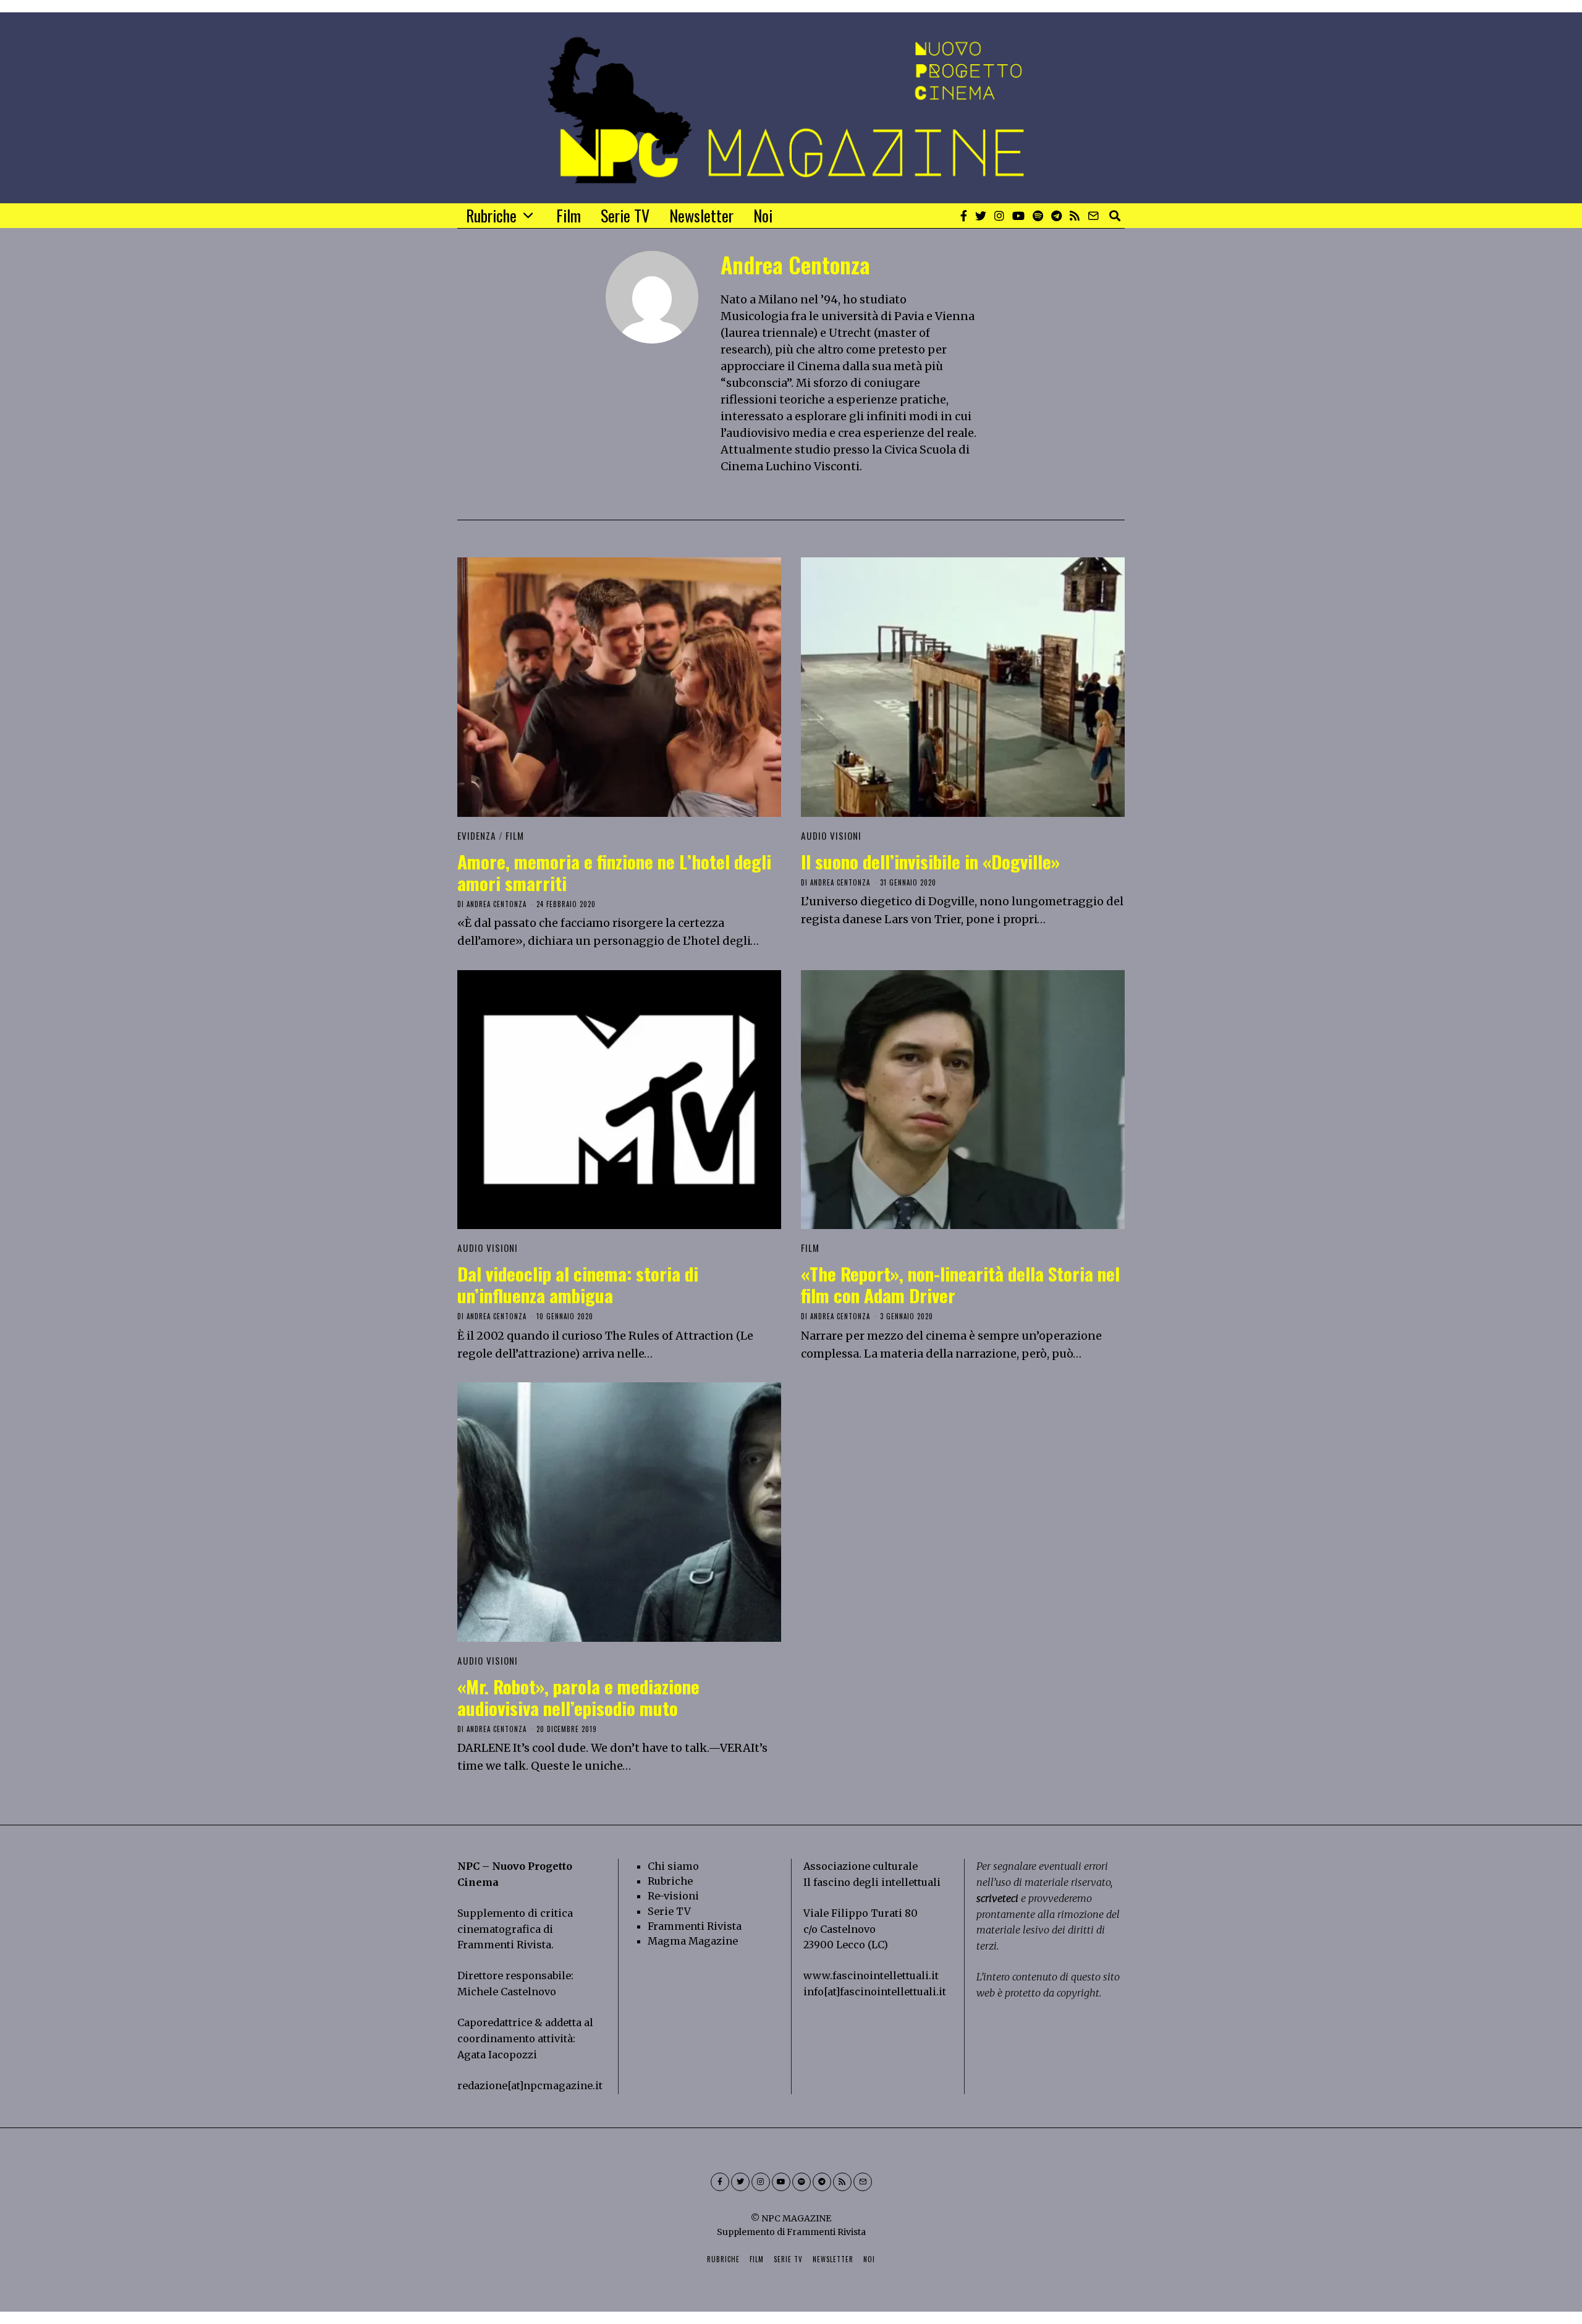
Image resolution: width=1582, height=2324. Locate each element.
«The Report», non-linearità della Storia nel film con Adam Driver (960, 1284)
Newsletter (701, 215)
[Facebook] (964, 216)
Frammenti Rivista (504, 1945)
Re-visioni (673, 1896)
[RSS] (1075, 216)
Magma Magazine (693, 1941)
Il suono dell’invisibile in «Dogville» (930, 861)
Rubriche (491, 215)
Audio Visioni (831, 835)
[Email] (1093, 216)
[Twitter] (981, 216)
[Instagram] (999, 216)
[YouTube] (1018, 216)
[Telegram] (1056, 216)
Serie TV (625, 215)
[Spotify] (1038, 216)
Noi (763, 215)
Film (569, 215)
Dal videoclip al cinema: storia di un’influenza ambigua (578, 1284)
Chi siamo (673, 1866)
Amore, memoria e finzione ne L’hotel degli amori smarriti (614, 872)
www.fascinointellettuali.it (871, 1975)
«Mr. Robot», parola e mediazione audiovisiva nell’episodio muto (578, 1697)
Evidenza (477, 835)
